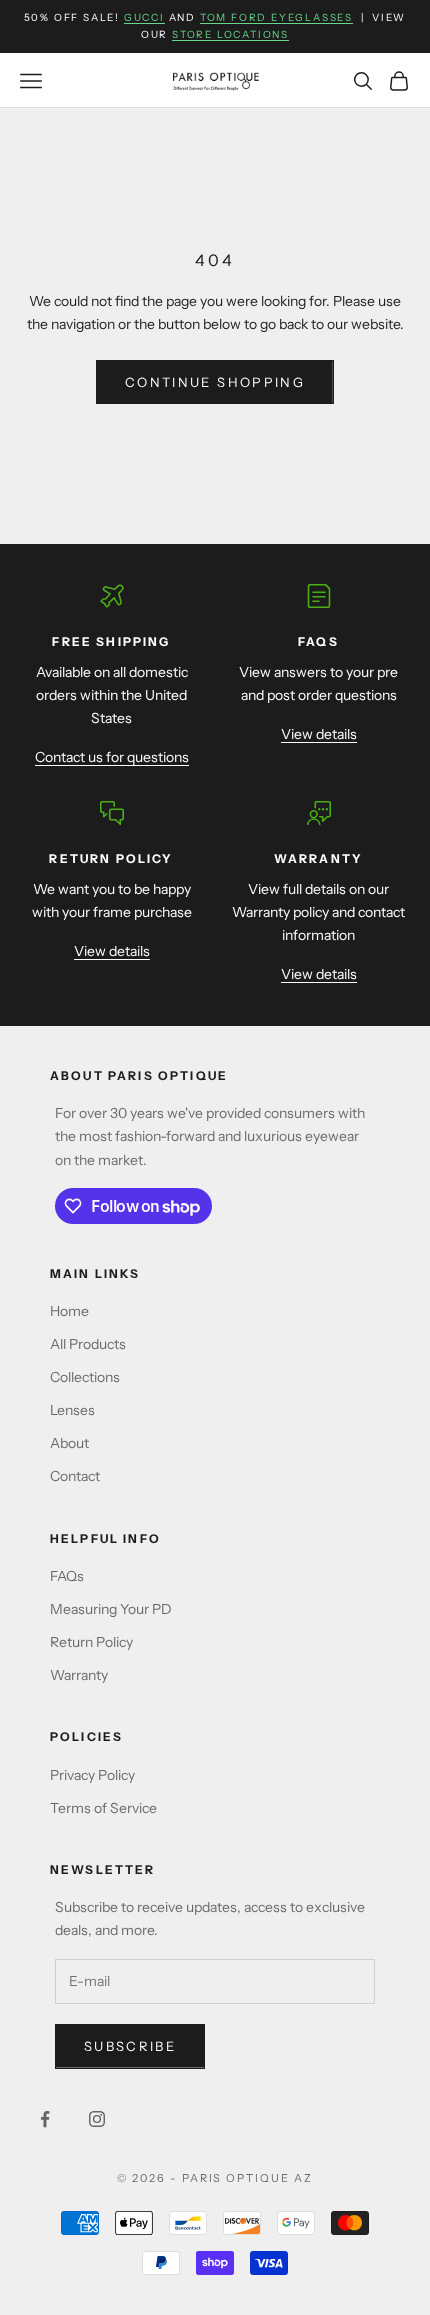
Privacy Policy (92, 1775)
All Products (88, 1344)
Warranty (79, 1675)
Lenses (72, 1410)
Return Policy (91, 1642)
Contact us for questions (112, 757)
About (69, 1443)
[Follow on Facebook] (45, 2119)
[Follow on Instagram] (97, 2119)
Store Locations (230, 34)
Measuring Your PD (111, 1609)
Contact (75, 1476)
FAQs (67, 1576)
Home (69, 1311)
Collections (85, 1377)
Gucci (144, 17)
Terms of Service (103, 1808)
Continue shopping (215, 382)
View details (319, 734)
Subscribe (130, 2046)
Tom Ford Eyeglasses (276, 17)
